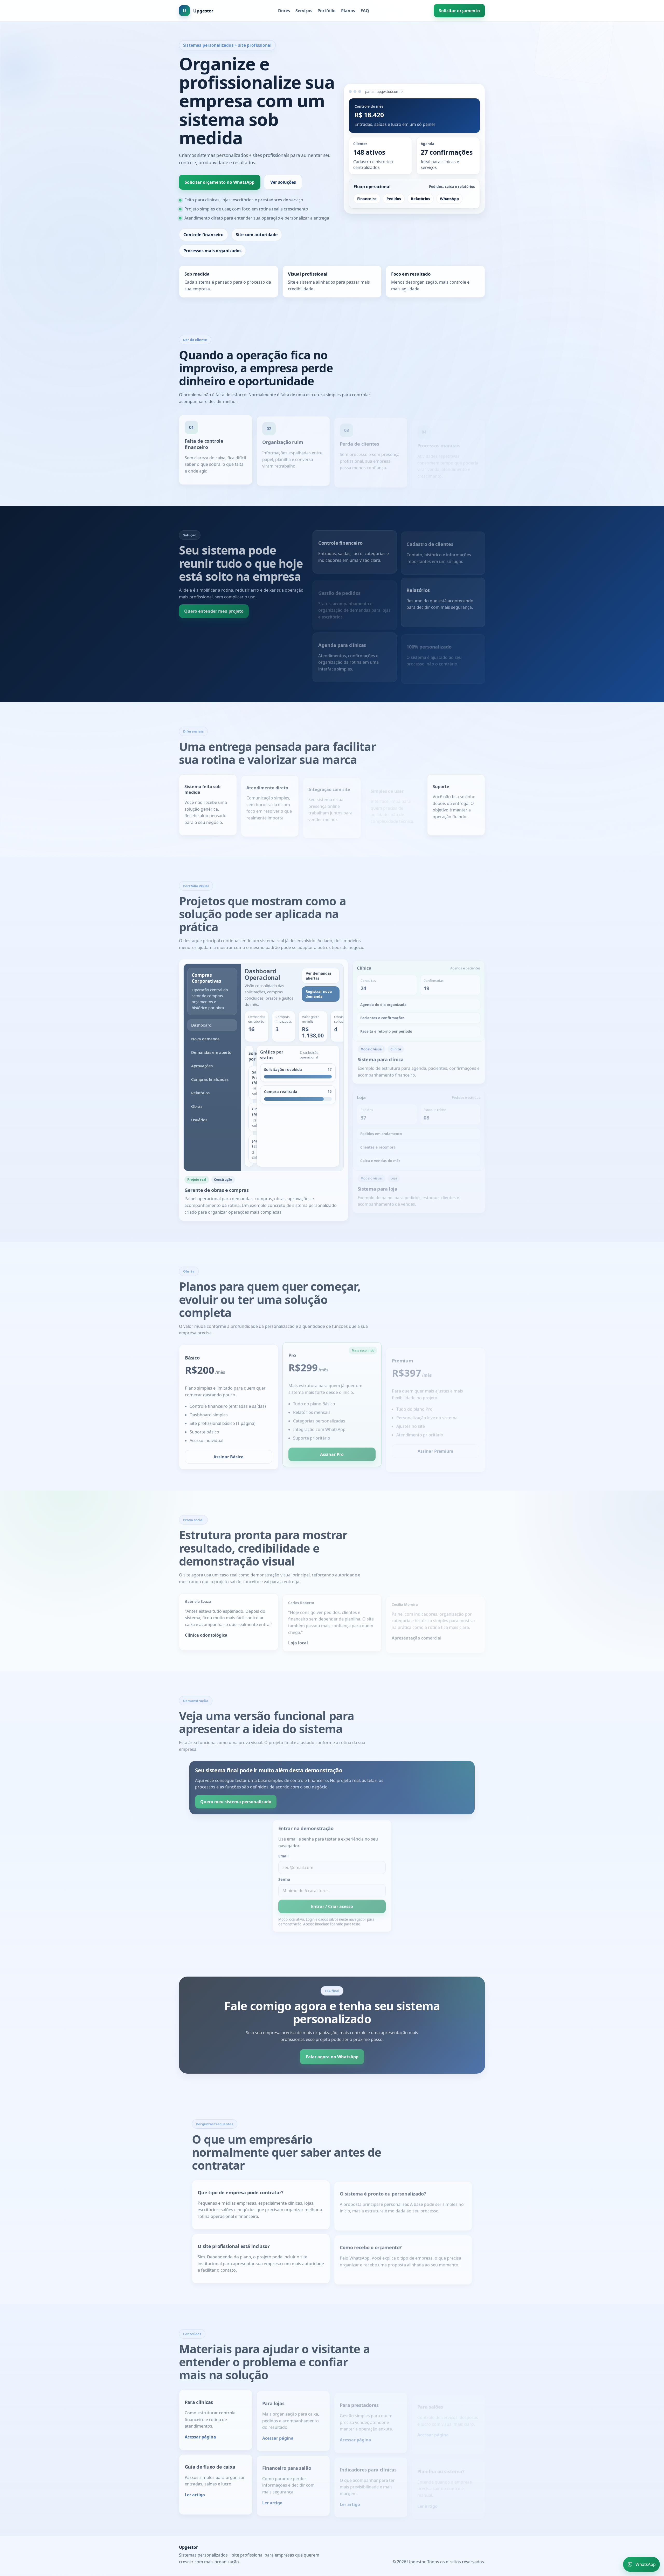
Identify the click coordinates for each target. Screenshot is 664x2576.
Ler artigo (195, 2493)
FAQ (365, 11)
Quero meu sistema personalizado (236, 1800)
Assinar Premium (435, 1446)
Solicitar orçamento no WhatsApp (220, 182)
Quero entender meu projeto (214, 609)
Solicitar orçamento (459, 11)
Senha (284, 1876)
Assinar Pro (332, 1455)
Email (283, 1853)
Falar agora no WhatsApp (332, 2055)
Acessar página (200, 2435)
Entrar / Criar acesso (332, 1903)
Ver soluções (283, 182)
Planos (348, 11)
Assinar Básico (229, 1455)
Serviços (304, 11)
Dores (284, 11)
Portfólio (327, 11)
